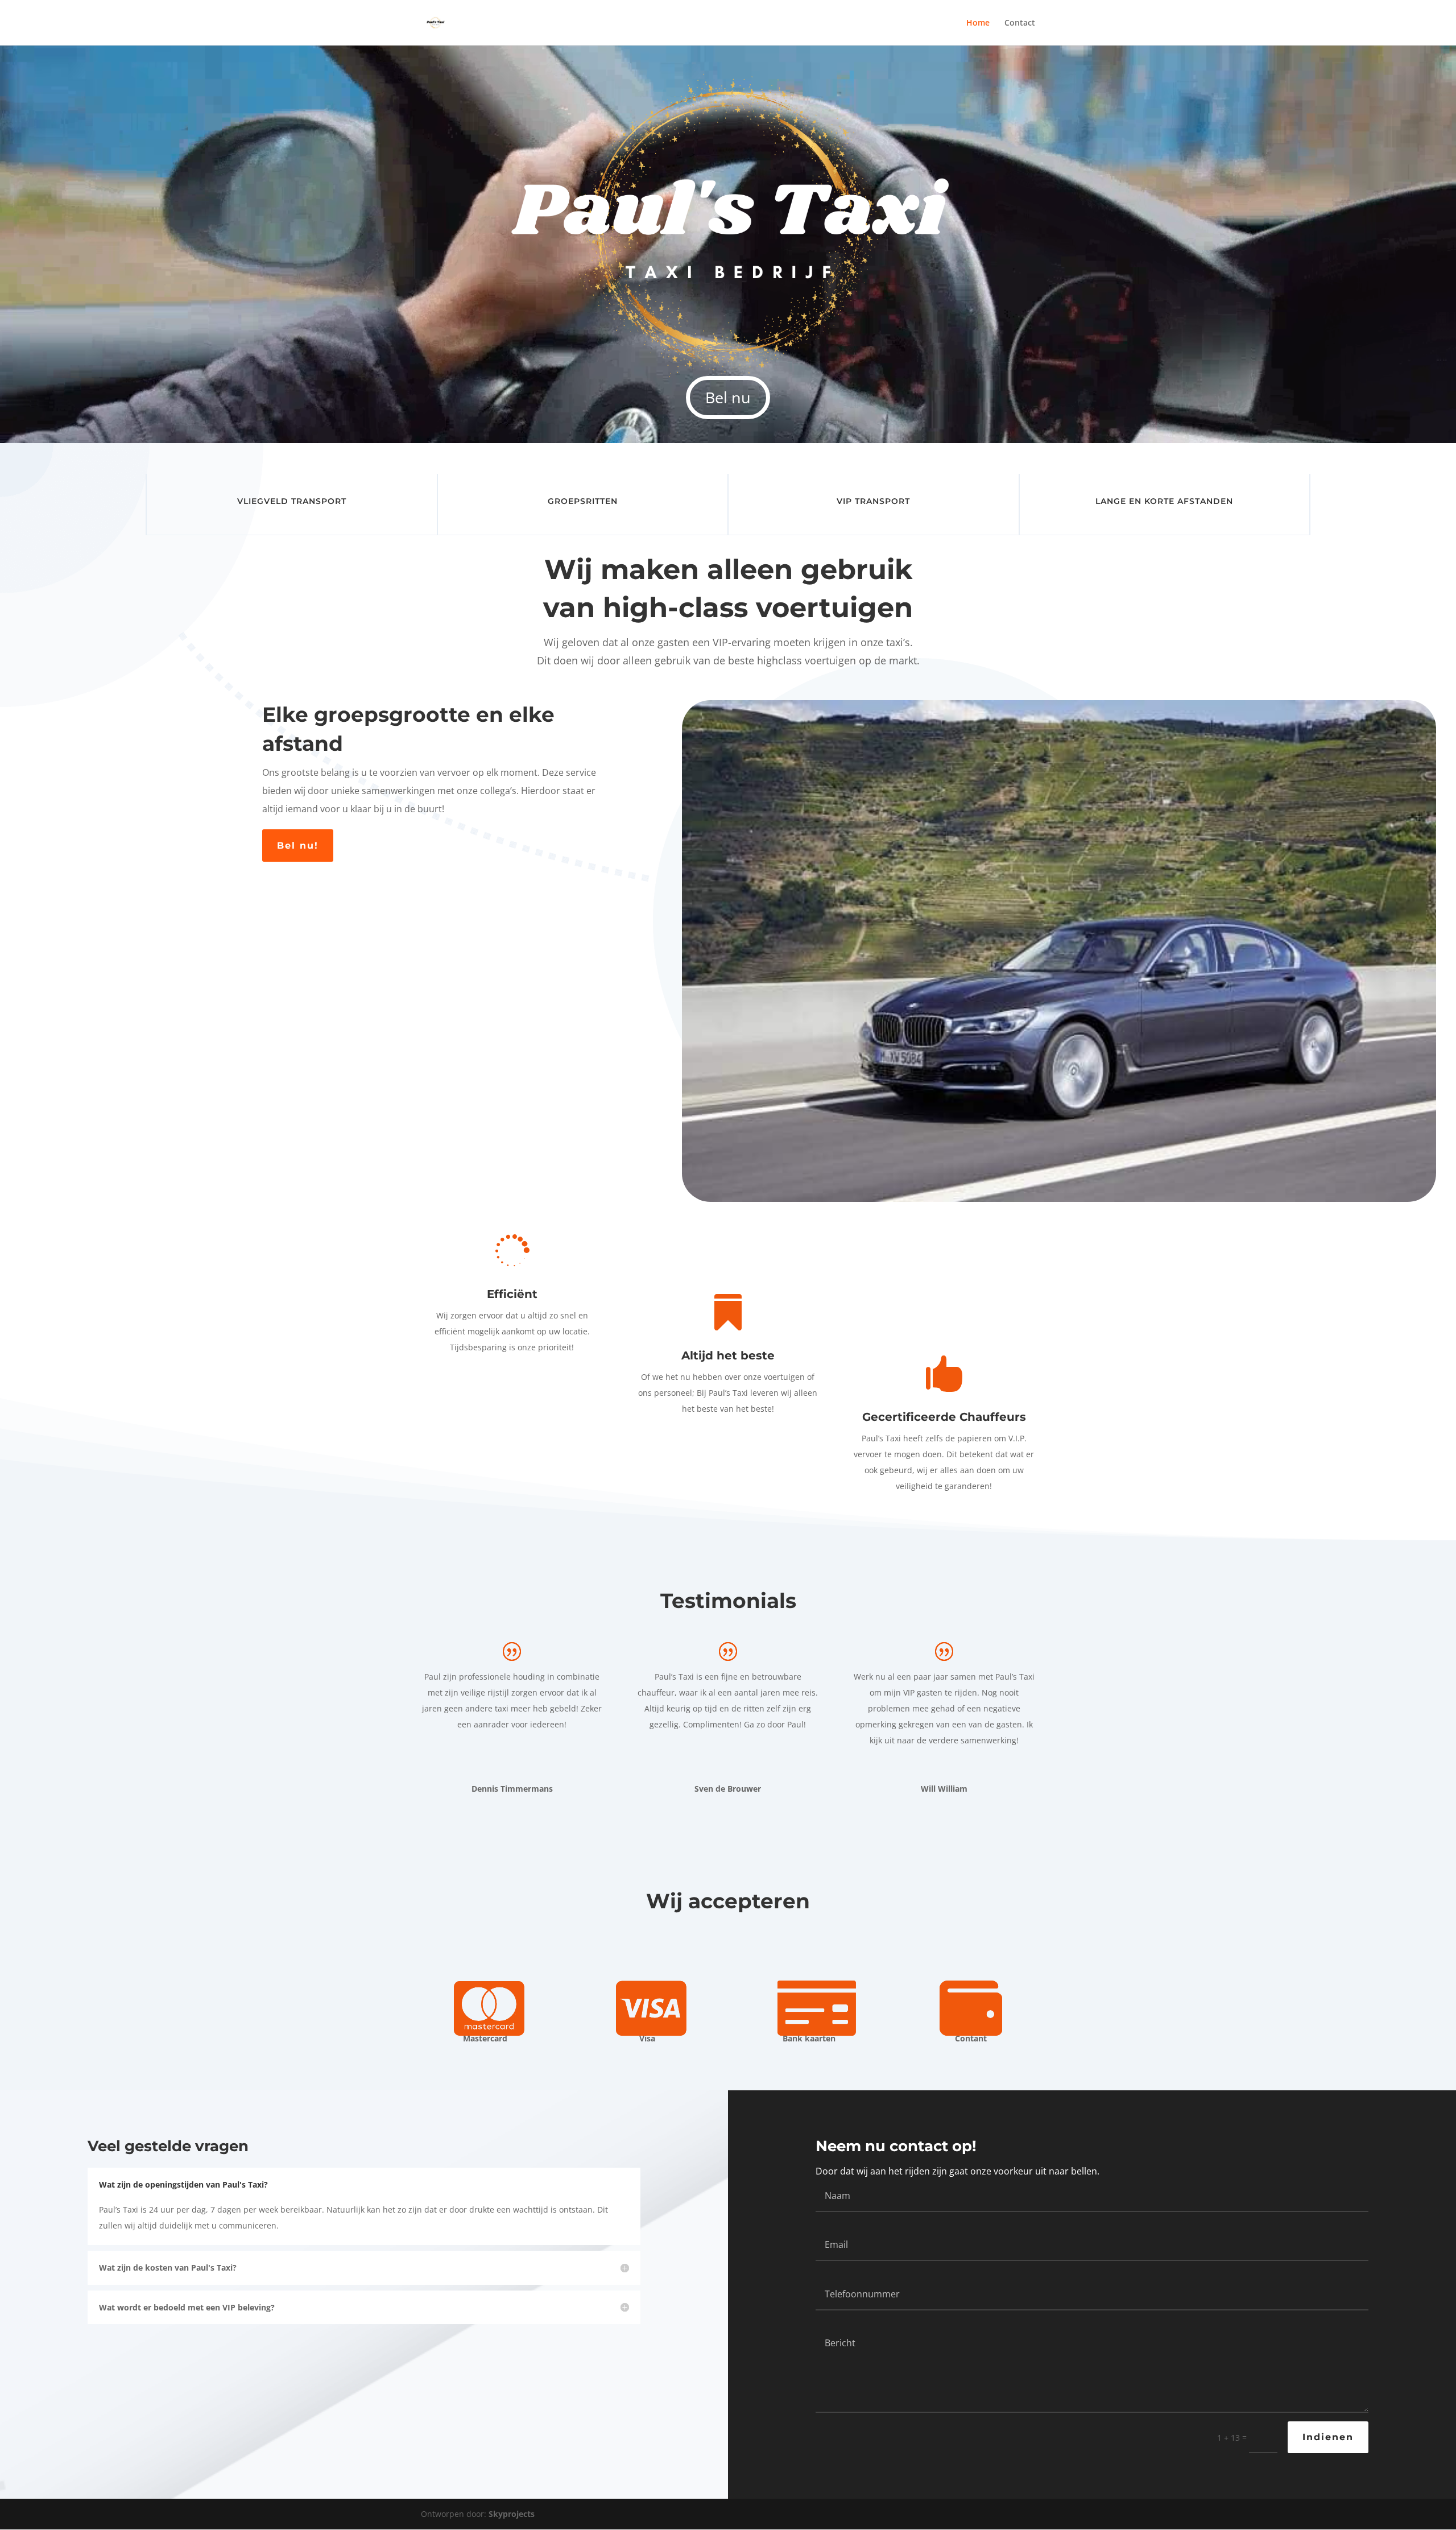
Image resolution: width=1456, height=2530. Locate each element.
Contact (1020, 23)
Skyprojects (512, 2514)
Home (978, 23)
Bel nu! (298, 846)
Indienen (1328, 2437)
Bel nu (728, 397)
